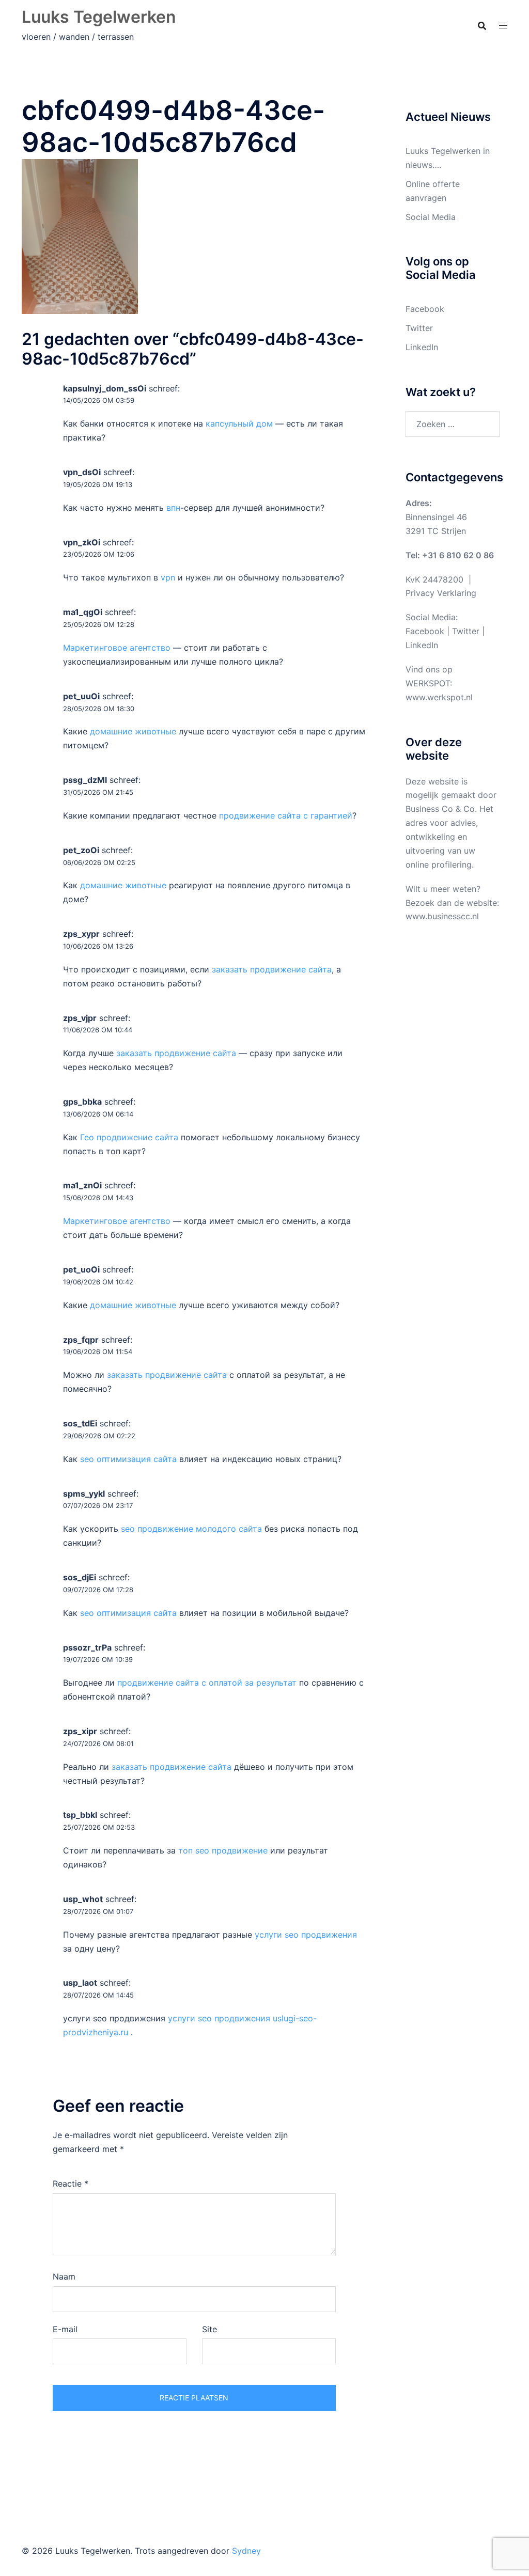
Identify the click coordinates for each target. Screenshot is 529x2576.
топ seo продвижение (223, 1850)
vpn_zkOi (82, 542)
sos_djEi (80, 1577)
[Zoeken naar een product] (482, 26)
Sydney (246, 2551)
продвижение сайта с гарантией (286, 815)
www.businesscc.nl (442, 916)
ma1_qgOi (83, 612)
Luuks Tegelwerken (99, 17)
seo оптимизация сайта (128, 1459)
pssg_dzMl (85, 780)
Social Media (431, 217)
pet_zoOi (81, 850)
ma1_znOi (82, 1185)
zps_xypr (81, 934)
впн (173, 508)
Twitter (419, 328)
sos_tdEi (80, 1423)
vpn (168, 577)
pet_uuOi (81, 696)
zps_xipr (80, 1731)
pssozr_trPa (87, 1647)
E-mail (65, 2329)
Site (209, 2329)
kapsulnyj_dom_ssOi (105, 388)
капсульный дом (239, 423)
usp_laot (80, 1983)
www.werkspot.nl (439, 697)
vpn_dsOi (82, 472)
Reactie (71, 2184)
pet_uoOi (81, 1269)
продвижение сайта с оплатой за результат (207, 1683)
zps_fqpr (81, 1340)
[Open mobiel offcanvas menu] (503, 26)
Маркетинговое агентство (117, 648)
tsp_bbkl (80, 1815)
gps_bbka (82, 1102)
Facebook (425, 309)
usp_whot (83, 1899)
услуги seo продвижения (306, 1935)
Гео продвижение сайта (129, 1137)
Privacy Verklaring (441, 593)
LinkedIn (422, 347)
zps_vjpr (80, 1018)
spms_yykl (84, 1494)
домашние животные (133, 731)
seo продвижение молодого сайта (191, 1529)
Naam (64, 2276)
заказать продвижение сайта (272, 969)
